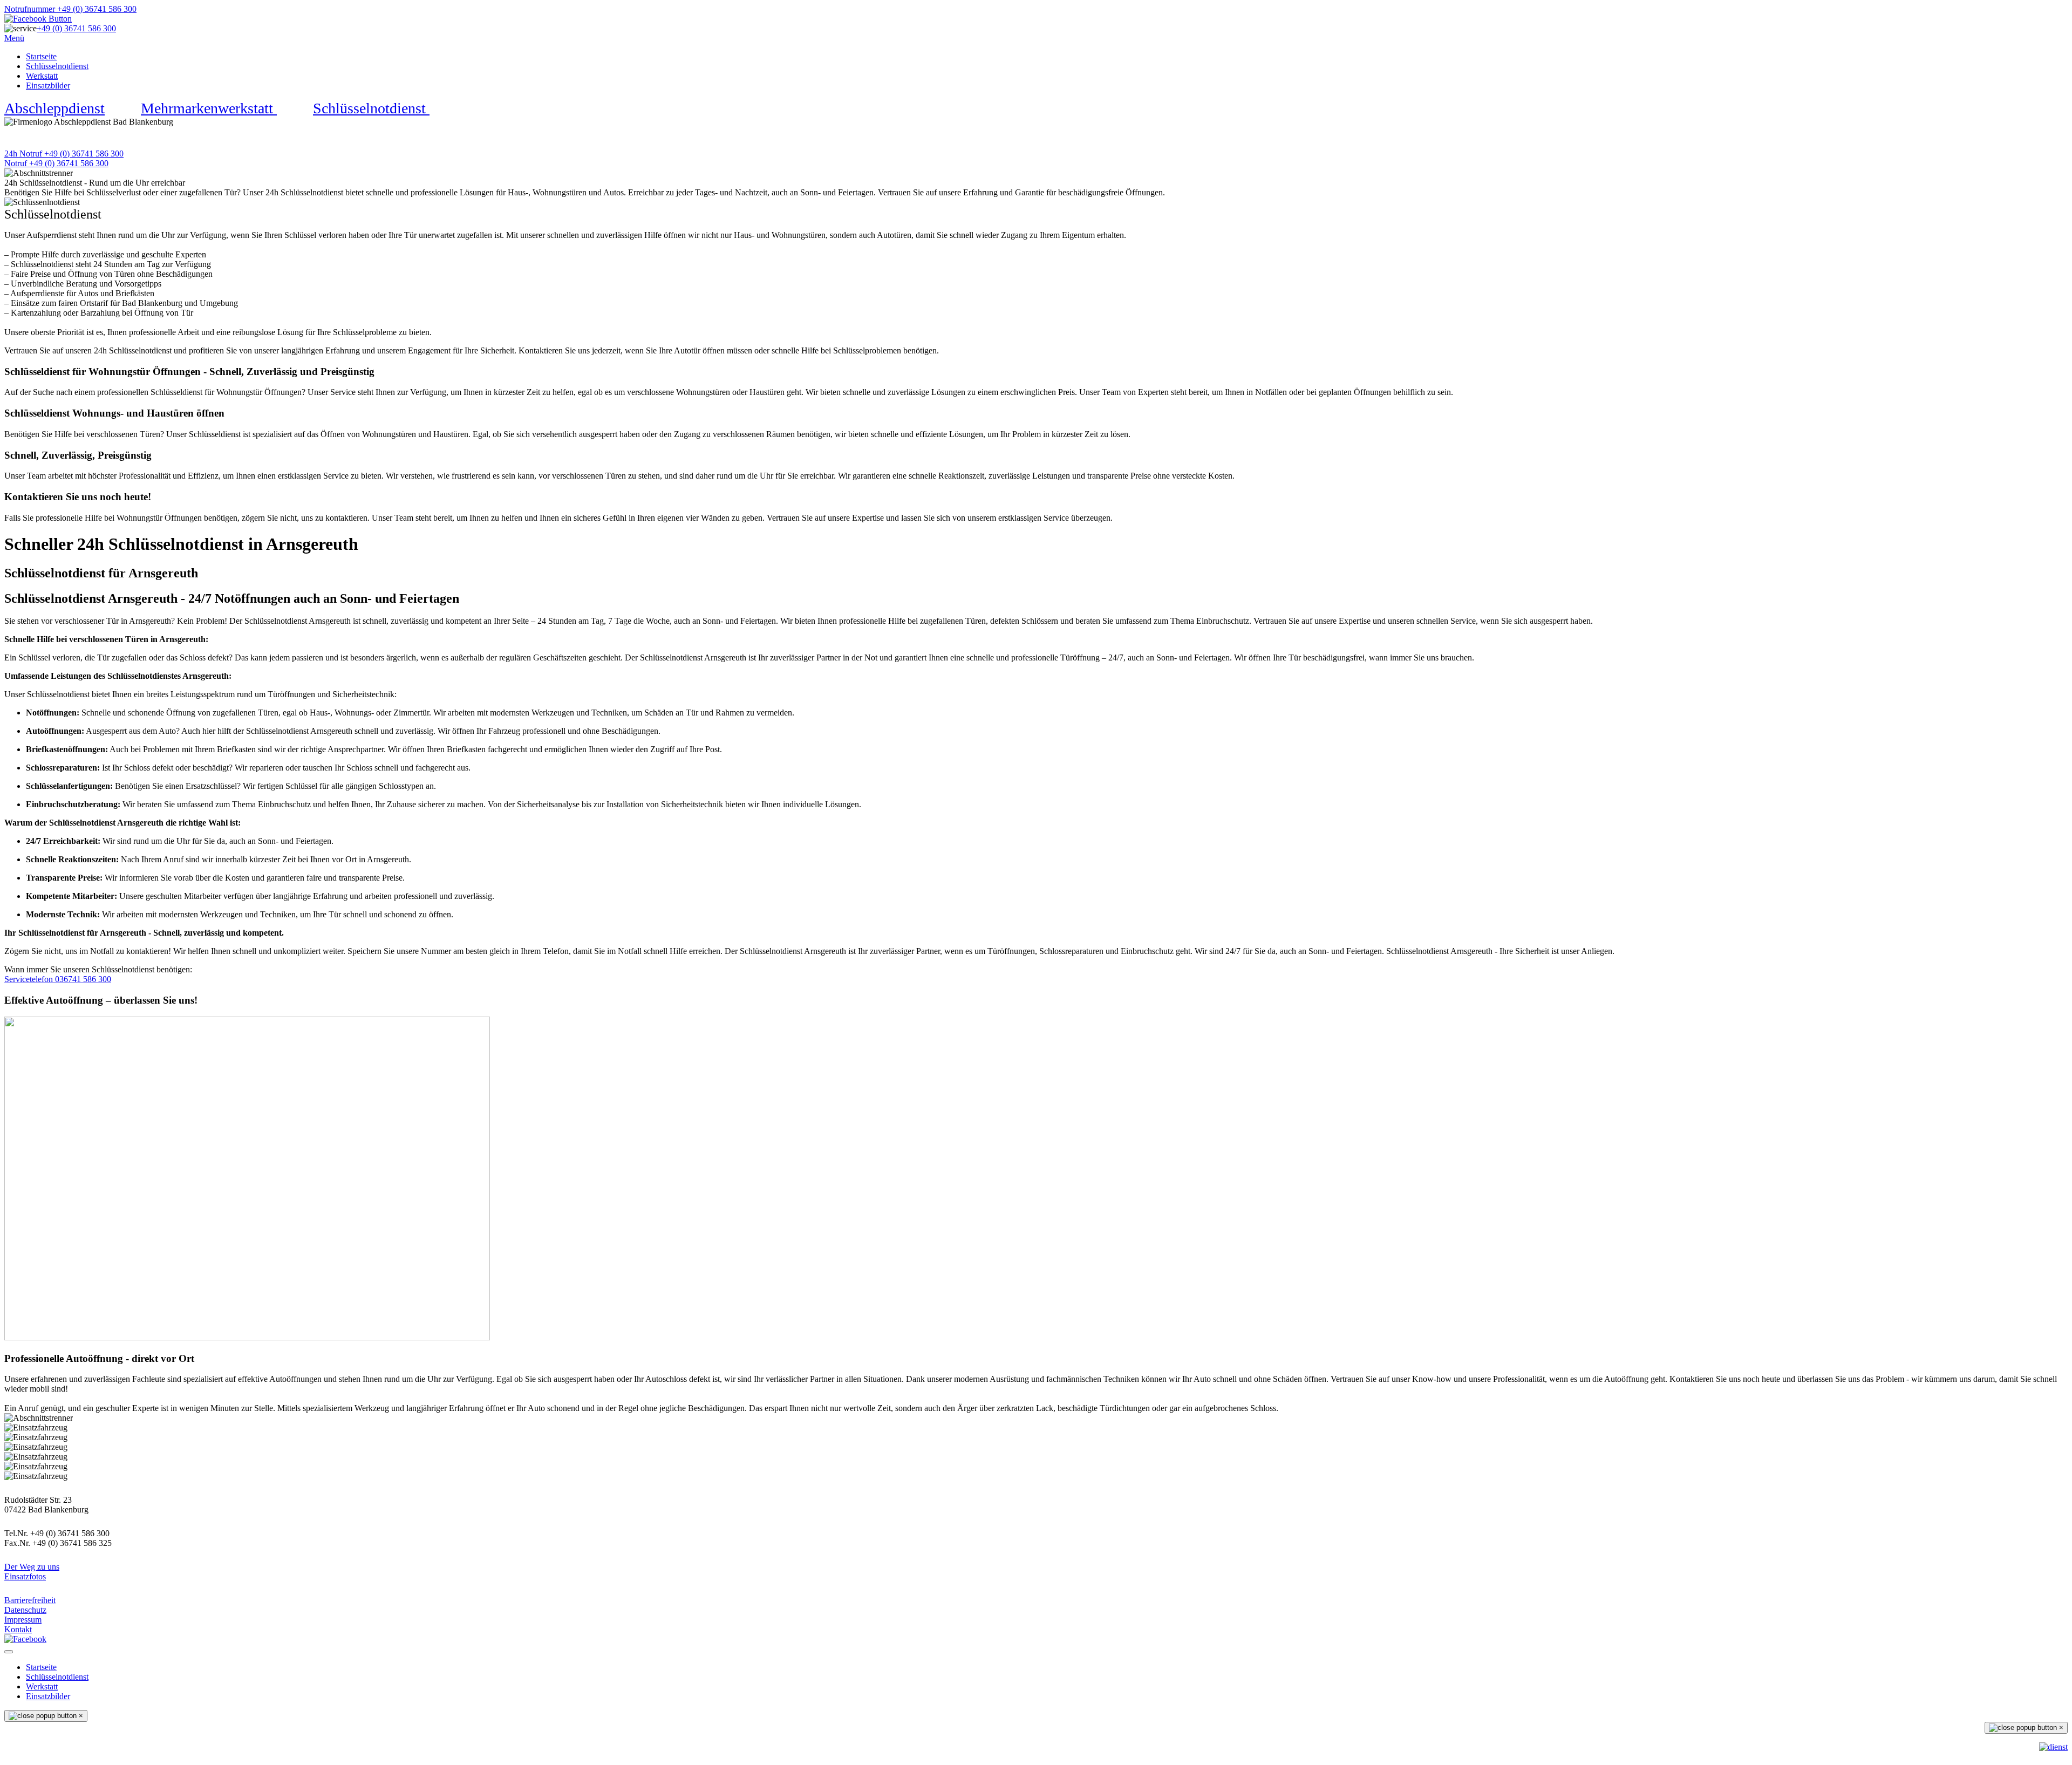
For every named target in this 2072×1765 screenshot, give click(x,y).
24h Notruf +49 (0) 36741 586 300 (64, 154)
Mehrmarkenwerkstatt (209, 108)
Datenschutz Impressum (25, 1615)
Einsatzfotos (25, 1576)
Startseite (41, 56)
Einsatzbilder (48, 86)
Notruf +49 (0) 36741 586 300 (56, 163)
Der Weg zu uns (32, 1567)
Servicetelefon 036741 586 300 (58, 979)
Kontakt (18, 1629)
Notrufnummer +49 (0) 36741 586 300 (70, 9)
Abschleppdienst (54, 108)
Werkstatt (42, 76)
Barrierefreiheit (30, 1600)
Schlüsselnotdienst (57, 66)
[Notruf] (2053, 1747)
